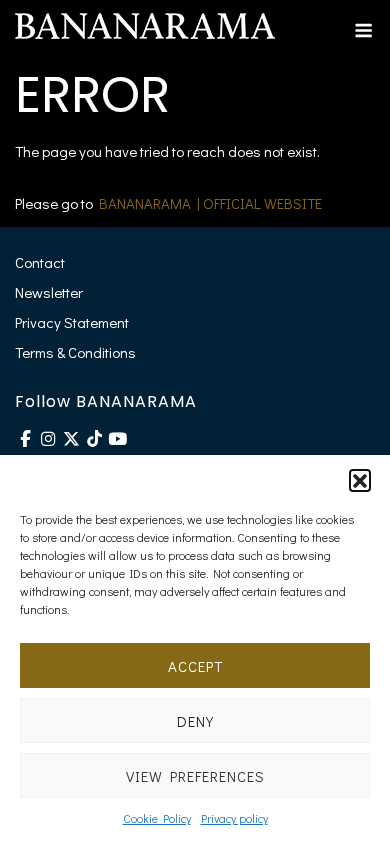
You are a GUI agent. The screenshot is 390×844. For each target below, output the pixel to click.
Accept (195, 666)
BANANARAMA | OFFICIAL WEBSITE (210, 203)
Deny (195, 721)
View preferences (195, 776)
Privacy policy (234, 818)
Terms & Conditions (75, 352)
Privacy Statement (72, 322)
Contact (40, 262)
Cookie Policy (157, 818)
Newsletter (49, 292)
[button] (360, 480)
